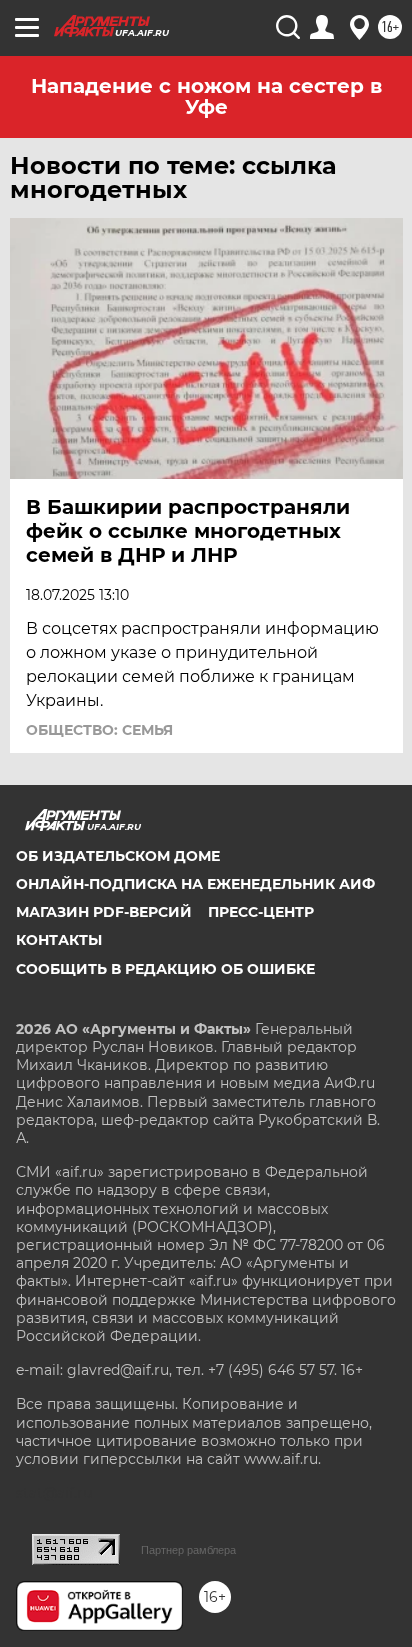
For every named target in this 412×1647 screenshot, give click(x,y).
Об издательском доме (118, 856)
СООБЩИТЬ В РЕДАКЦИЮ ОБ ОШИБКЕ (165, 969)
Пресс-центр (261, 912)
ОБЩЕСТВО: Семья (99, 730)
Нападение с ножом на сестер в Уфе (206, 96)
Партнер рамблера (188, 1550)
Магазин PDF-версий (104, 912)
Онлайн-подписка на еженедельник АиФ (195, 884)
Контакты (59, 940)
